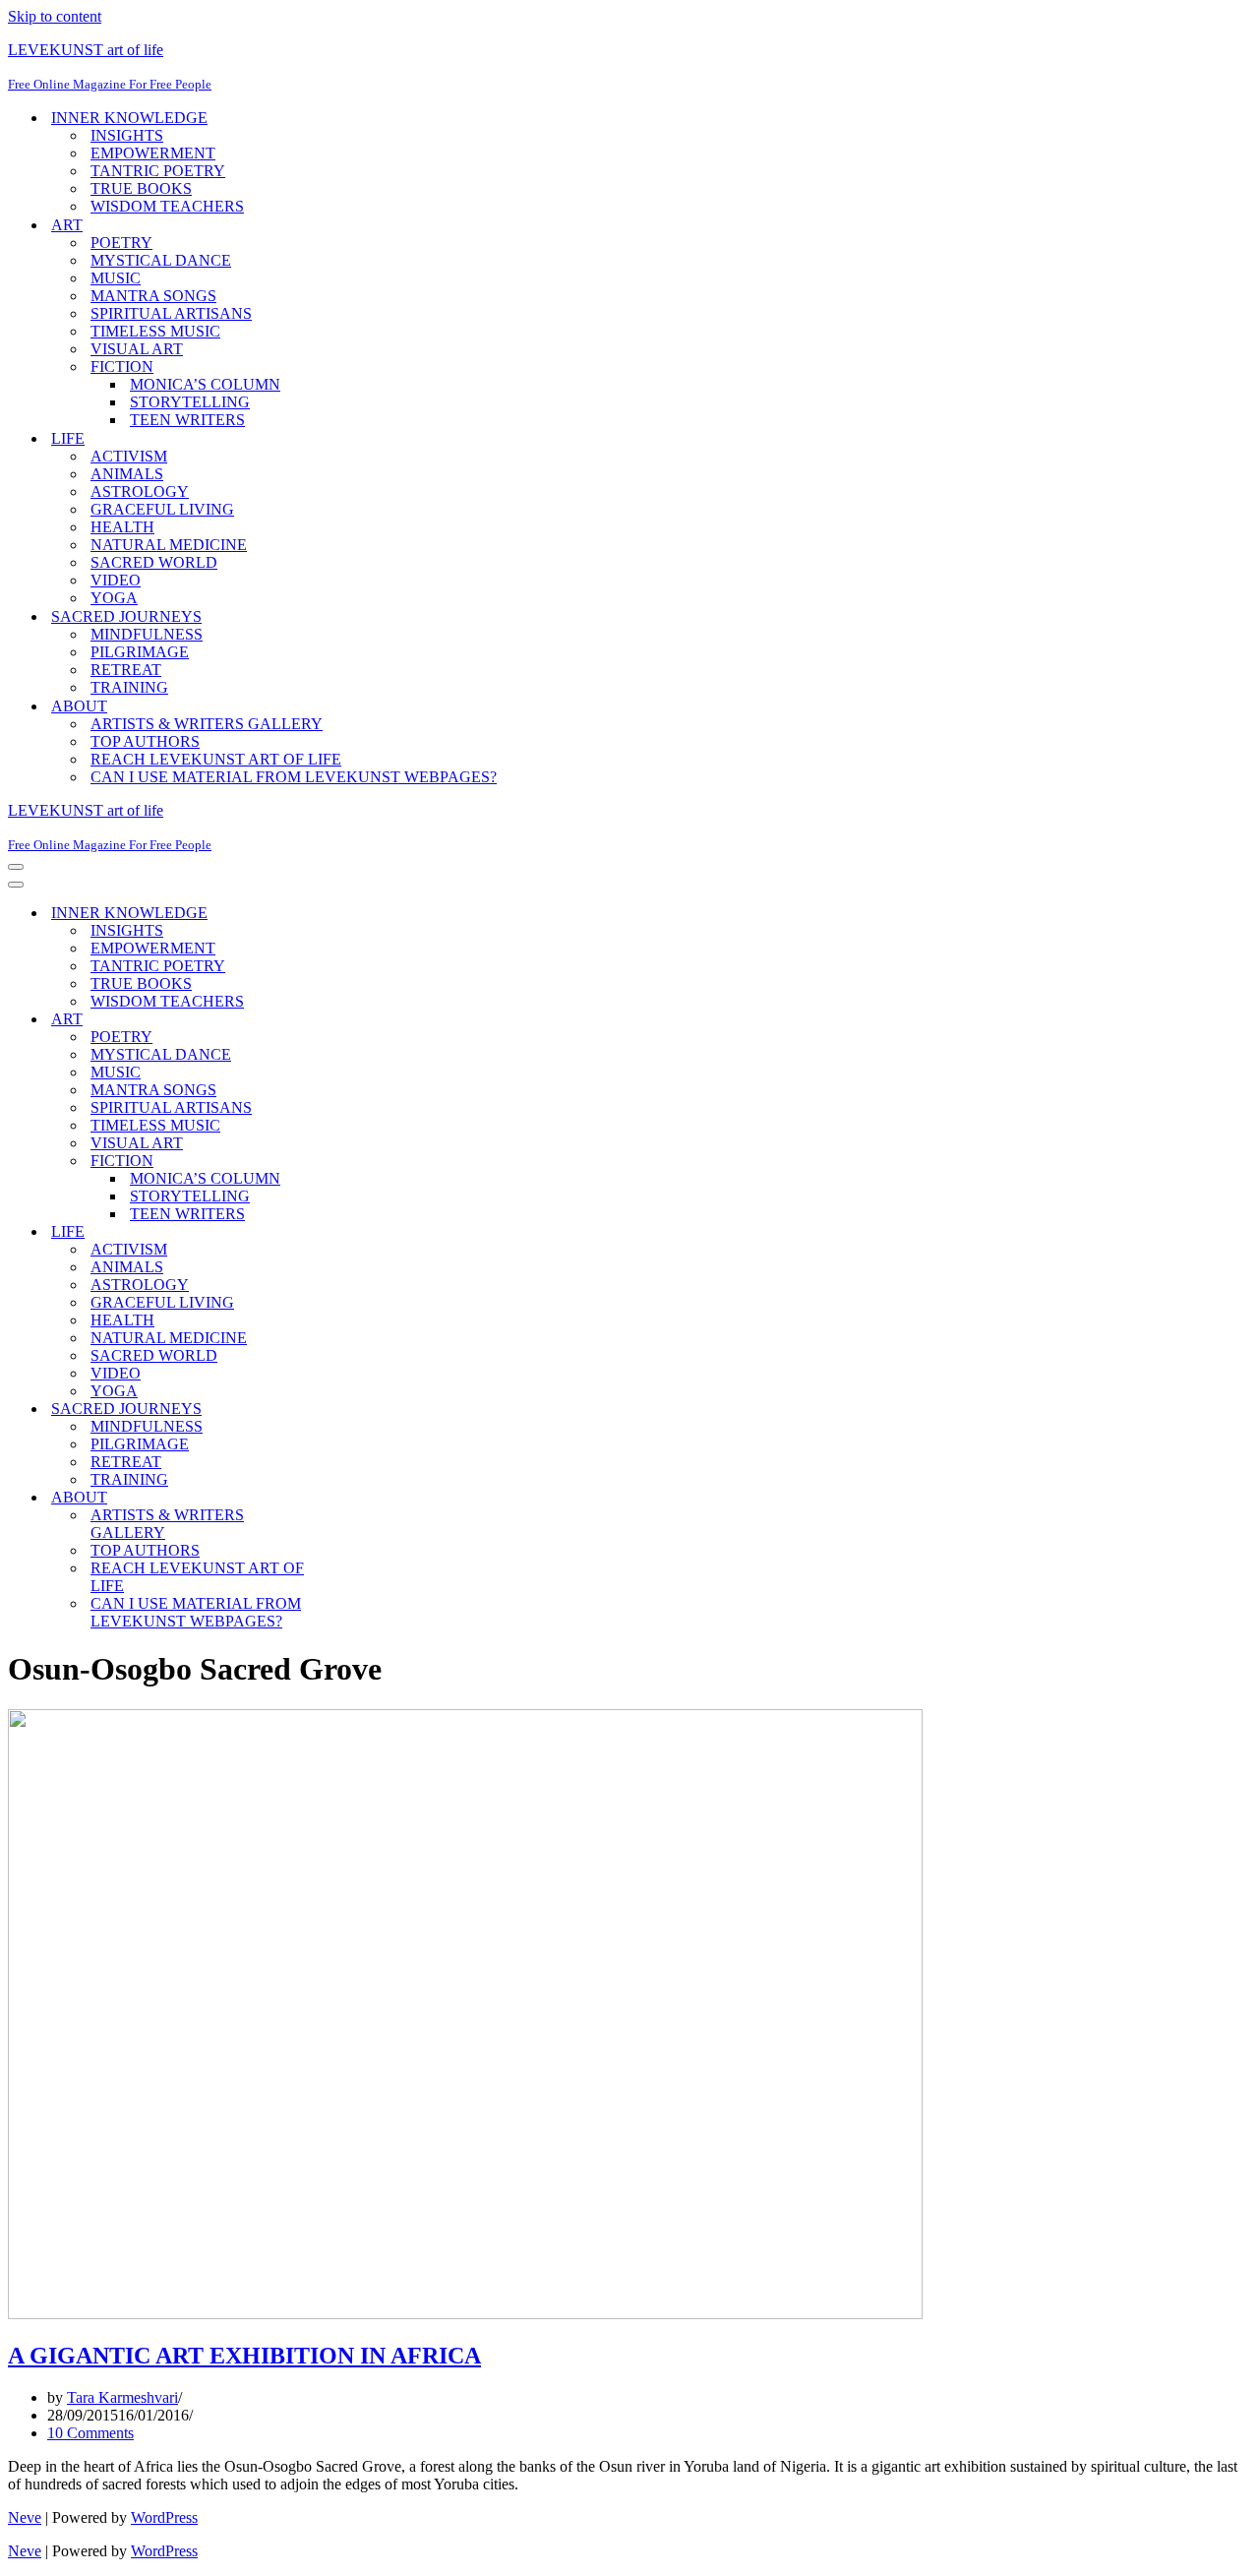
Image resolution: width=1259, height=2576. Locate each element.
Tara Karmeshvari (122, 2397)
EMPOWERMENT (153, 153)
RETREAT (126, 670)
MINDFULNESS (147, 634)
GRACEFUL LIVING (162, 509)
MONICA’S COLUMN (205, 384)
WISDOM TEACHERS (167, 206)
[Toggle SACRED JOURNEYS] (352, 1410)
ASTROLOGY (140, 491)
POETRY (121, 243)
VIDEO (116, 580)
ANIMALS (127, 474)
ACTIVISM (129, 456)
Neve (25, 2517)
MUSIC (116, 278)
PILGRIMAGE (140, 652)
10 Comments (90, 2433)
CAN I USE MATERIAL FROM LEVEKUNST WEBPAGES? (294, 777)
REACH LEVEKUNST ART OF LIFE (216, 759)
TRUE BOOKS (141, 188)
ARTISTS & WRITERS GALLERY (207, 724)
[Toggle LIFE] (352, 1232)
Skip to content (55, 16)
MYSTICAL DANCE (161, 260)
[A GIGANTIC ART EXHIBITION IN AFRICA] (465, 2314)
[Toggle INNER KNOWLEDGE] (352, 914)
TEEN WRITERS (187, 420)
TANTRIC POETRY (158, 171)
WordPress (164, 2517)
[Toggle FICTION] (352, 1162)
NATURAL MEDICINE (169, 545)
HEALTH (122, 527)
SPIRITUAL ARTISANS (171, 313)
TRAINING (129, 687)
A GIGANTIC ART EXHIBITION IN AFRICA (244, 2356)
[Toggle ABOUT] (352, 1498)
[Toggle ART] (352, 1020)
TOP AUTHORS (145, 741)
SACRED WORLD (154, 562)
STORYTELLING (190, 402)
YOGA (114, 598)
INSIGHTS (127, 135)
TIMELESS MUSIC (155, 331)
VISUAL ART (137, 349)
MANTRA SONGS (153, 296)
